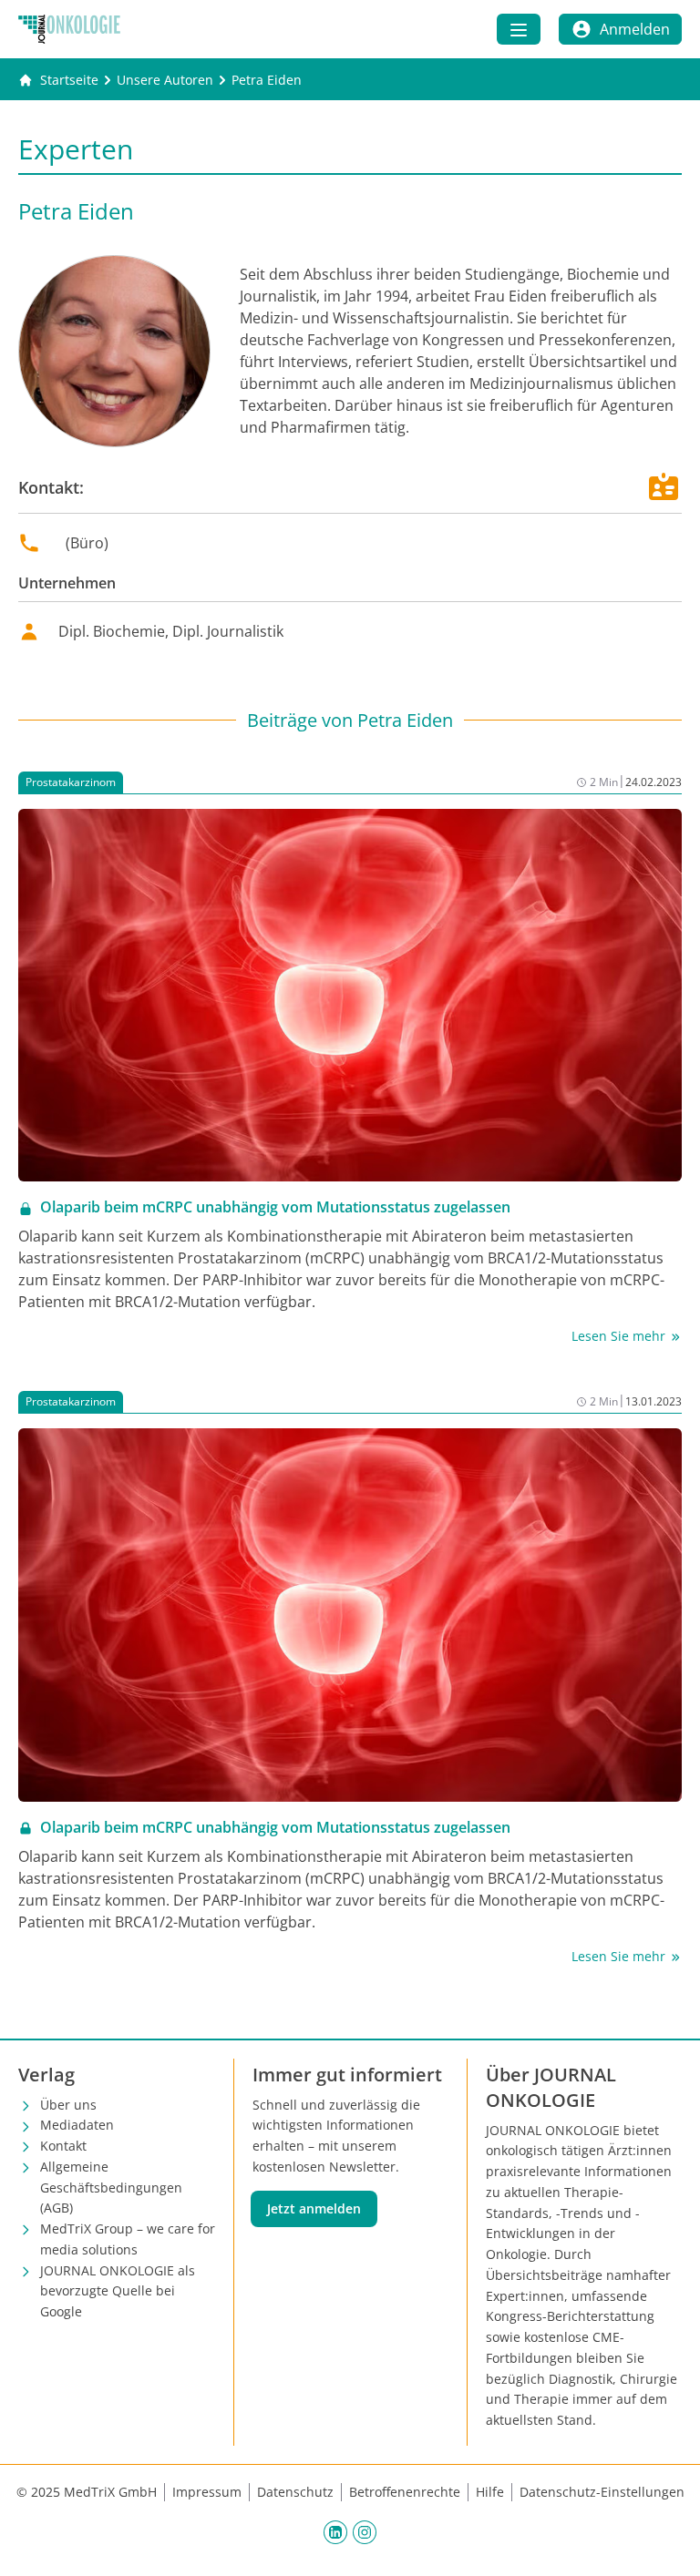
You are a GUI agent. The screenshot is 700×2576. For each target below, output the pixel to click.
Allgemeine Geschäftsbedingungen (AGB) (111, 2188)
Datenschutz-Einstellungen (602, 2492)
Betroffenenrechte (405, 2492)
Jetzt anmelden (314, 2208)
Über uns (68, 2105)
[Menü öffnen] (519, 29)
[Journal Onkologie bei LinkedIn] (335, 2531)
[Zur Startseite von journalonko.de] (69, 29)
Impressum (207, 2492)
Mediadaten (77, 2125)
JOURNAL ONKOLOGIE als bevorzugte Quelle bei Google (118, 2291)
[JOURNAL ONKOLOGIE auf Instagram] (365, 2531)
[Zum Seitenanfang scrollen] (667, 2543)
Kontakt (63, 2146)
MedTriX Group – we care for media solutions (128, 2239)
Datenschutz (295, 2492)
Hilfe (490, 2492)
